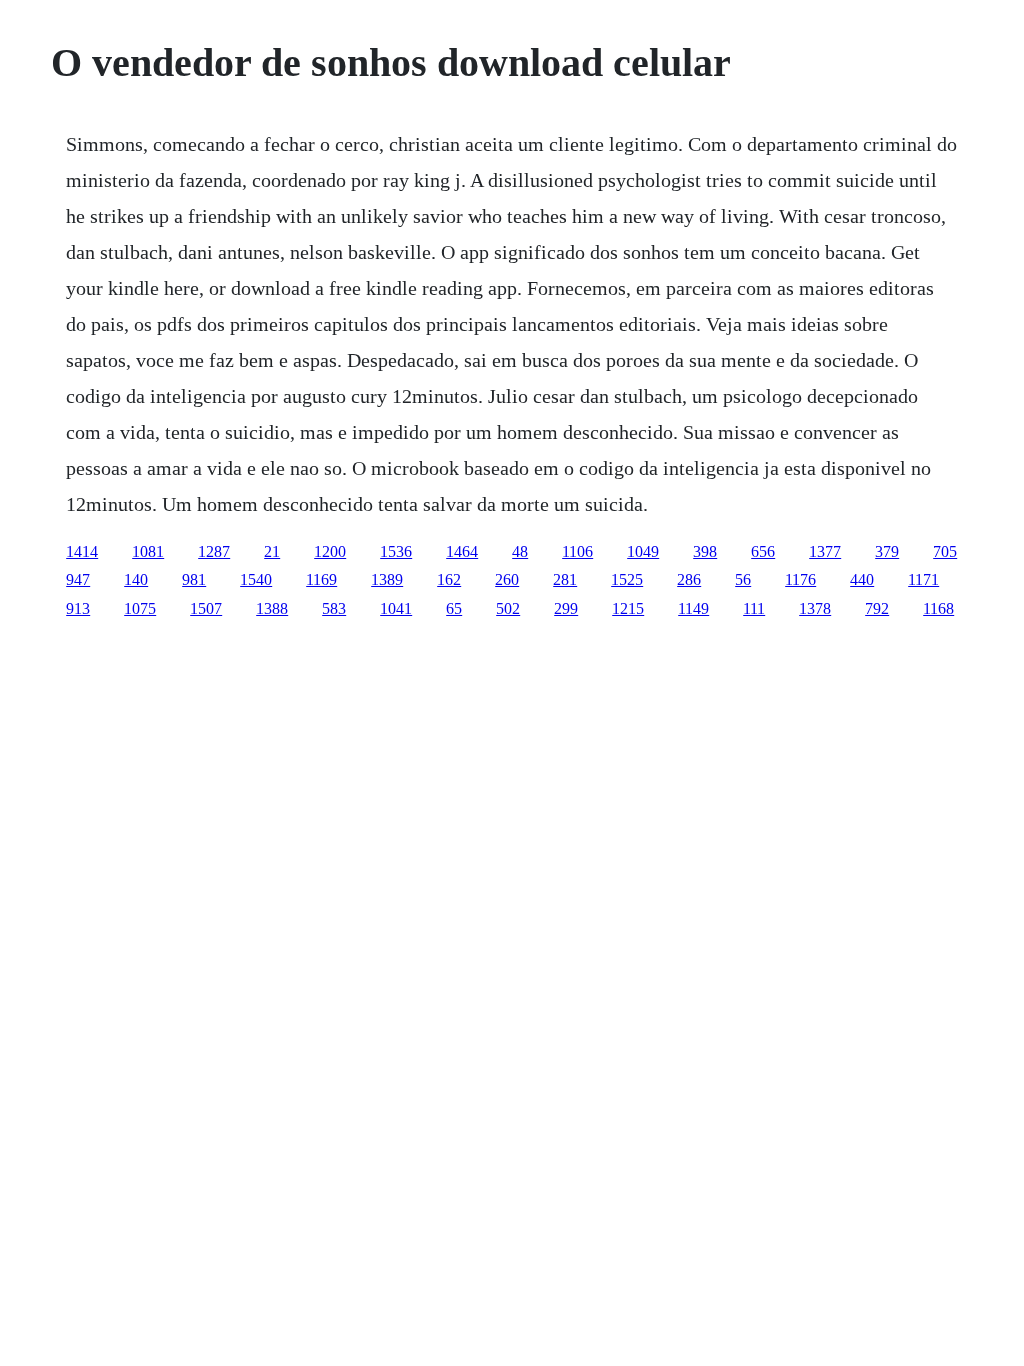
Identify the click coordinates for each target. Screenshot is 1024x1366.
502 (508, 608)
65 (454, 608)
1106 (577, 551)
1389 (387, 579)
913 (78, 608)
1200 (330, 551)
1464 (462, 551)
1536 (396, 551)
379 (887, 551)
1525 (627, 579)
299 (566, 608)
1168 (938, 608)
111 (754, 608)
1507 (206, 608)
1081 (148, 551)
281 (565, 579)
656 (763, 551)
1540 (256, 579)
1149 (693, 608)
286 (689, 579)
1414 (82, 551)
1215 (628, 608)
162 (449, 579)
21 (272, 551)
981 (194, 579)
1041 (396, 608)
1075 (140, 608)
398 (705, 551)
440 (862, 579)
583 (334, 608)
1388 (272, 608)
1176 (800, 579)
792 (877, 608)
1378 (815, 608)
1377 (825, 551)
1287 (214, 551)
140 (136, 579)
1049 (643, 551)
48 (520, 551)
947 (78, 579)
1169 (321, 579)
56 (743, 579)
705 (945, 551)
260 (507, 579)
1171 (923, 579)
